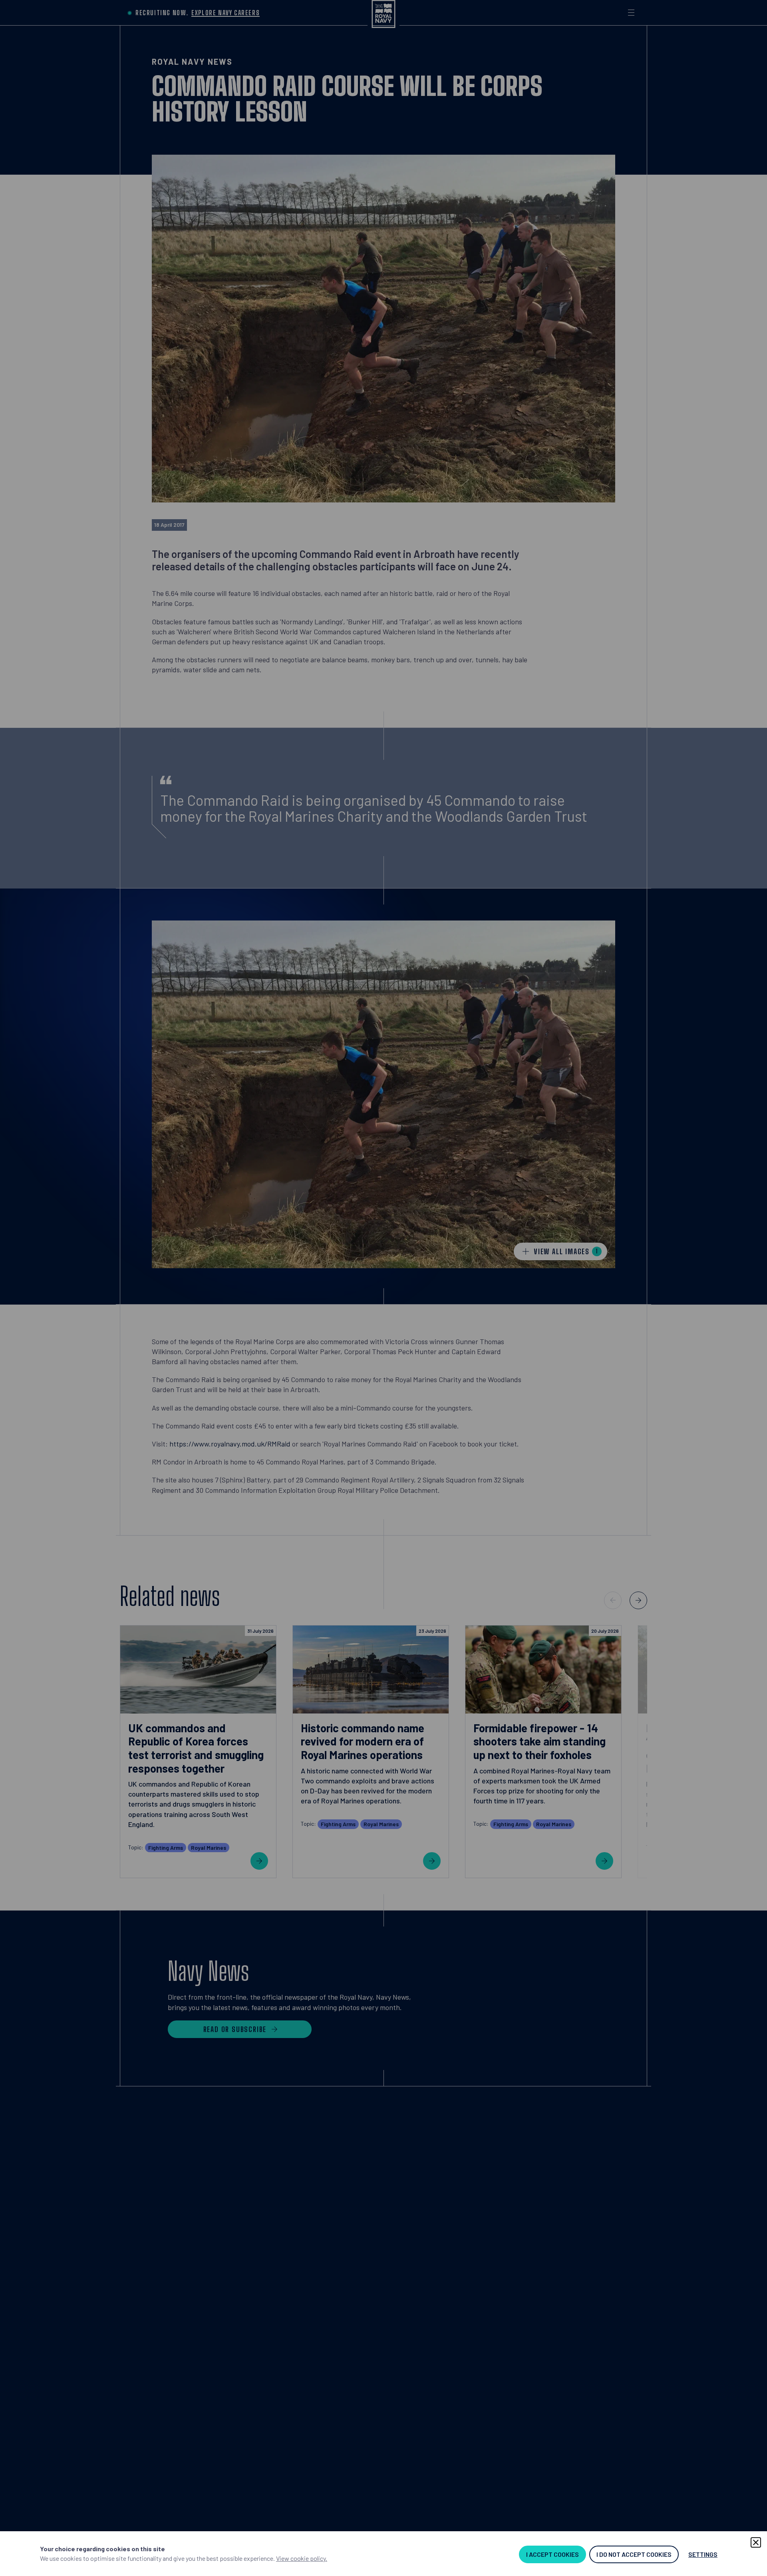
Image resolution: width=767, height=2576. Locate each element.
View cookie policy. (302, 2558)
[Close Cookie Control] (756, 2542)
